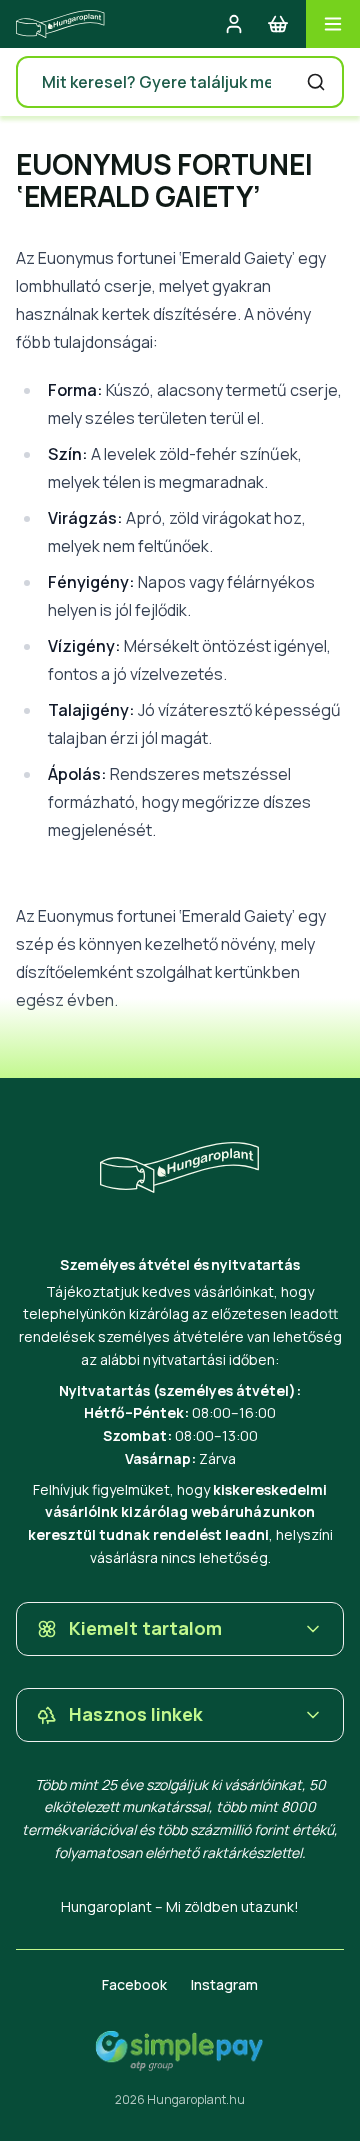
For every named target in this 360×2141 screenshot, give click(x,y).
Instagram (224, 1984)
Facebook (134, 1984)
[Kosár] (278, 24)
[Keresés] (316, 82)
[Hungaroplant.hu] (60, 24)
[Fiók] (234, 24)
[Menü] (333, 24)
